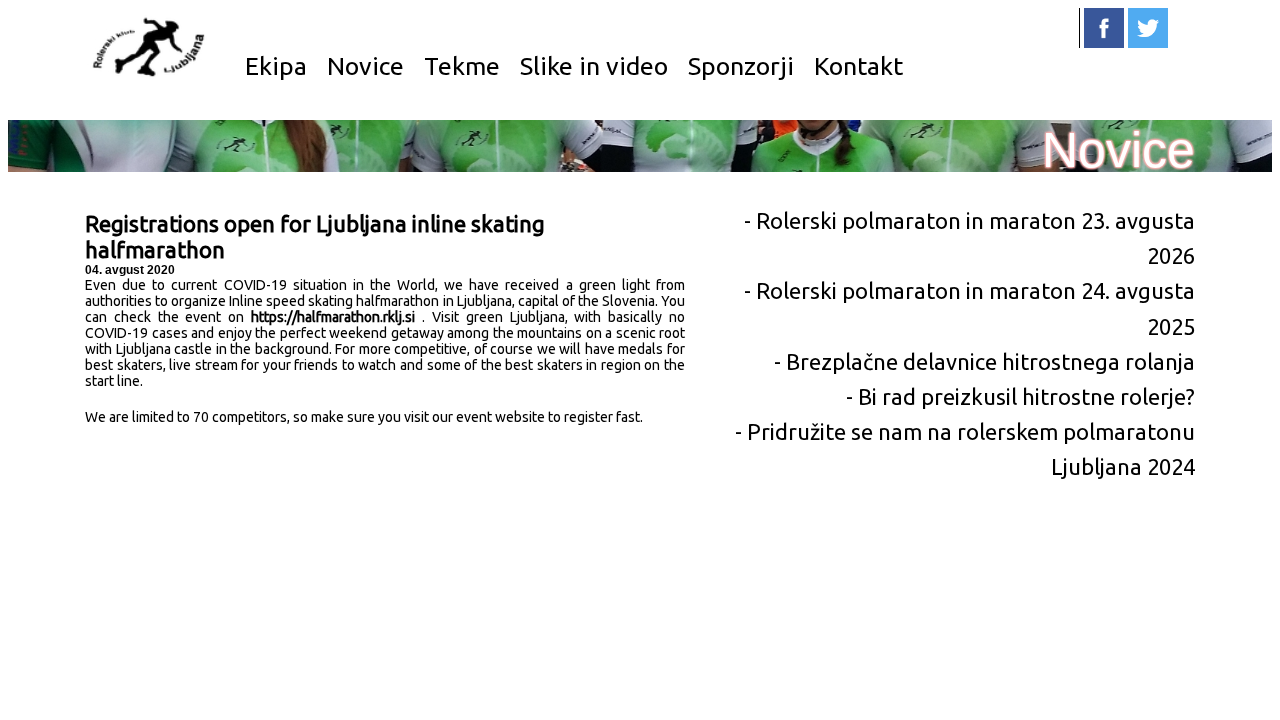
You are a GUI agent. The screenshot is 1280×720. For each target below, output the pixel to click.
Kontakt (858, 66)
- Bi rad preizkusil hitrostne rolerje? (1020, 396)
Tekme (462, 66)
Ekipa (276, 66)
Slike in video (594, 66)
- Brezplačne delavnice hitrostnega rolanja (984, 361)
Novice (365, 66)
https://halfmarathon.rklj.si (333, 317)
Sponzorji (741, 66)
